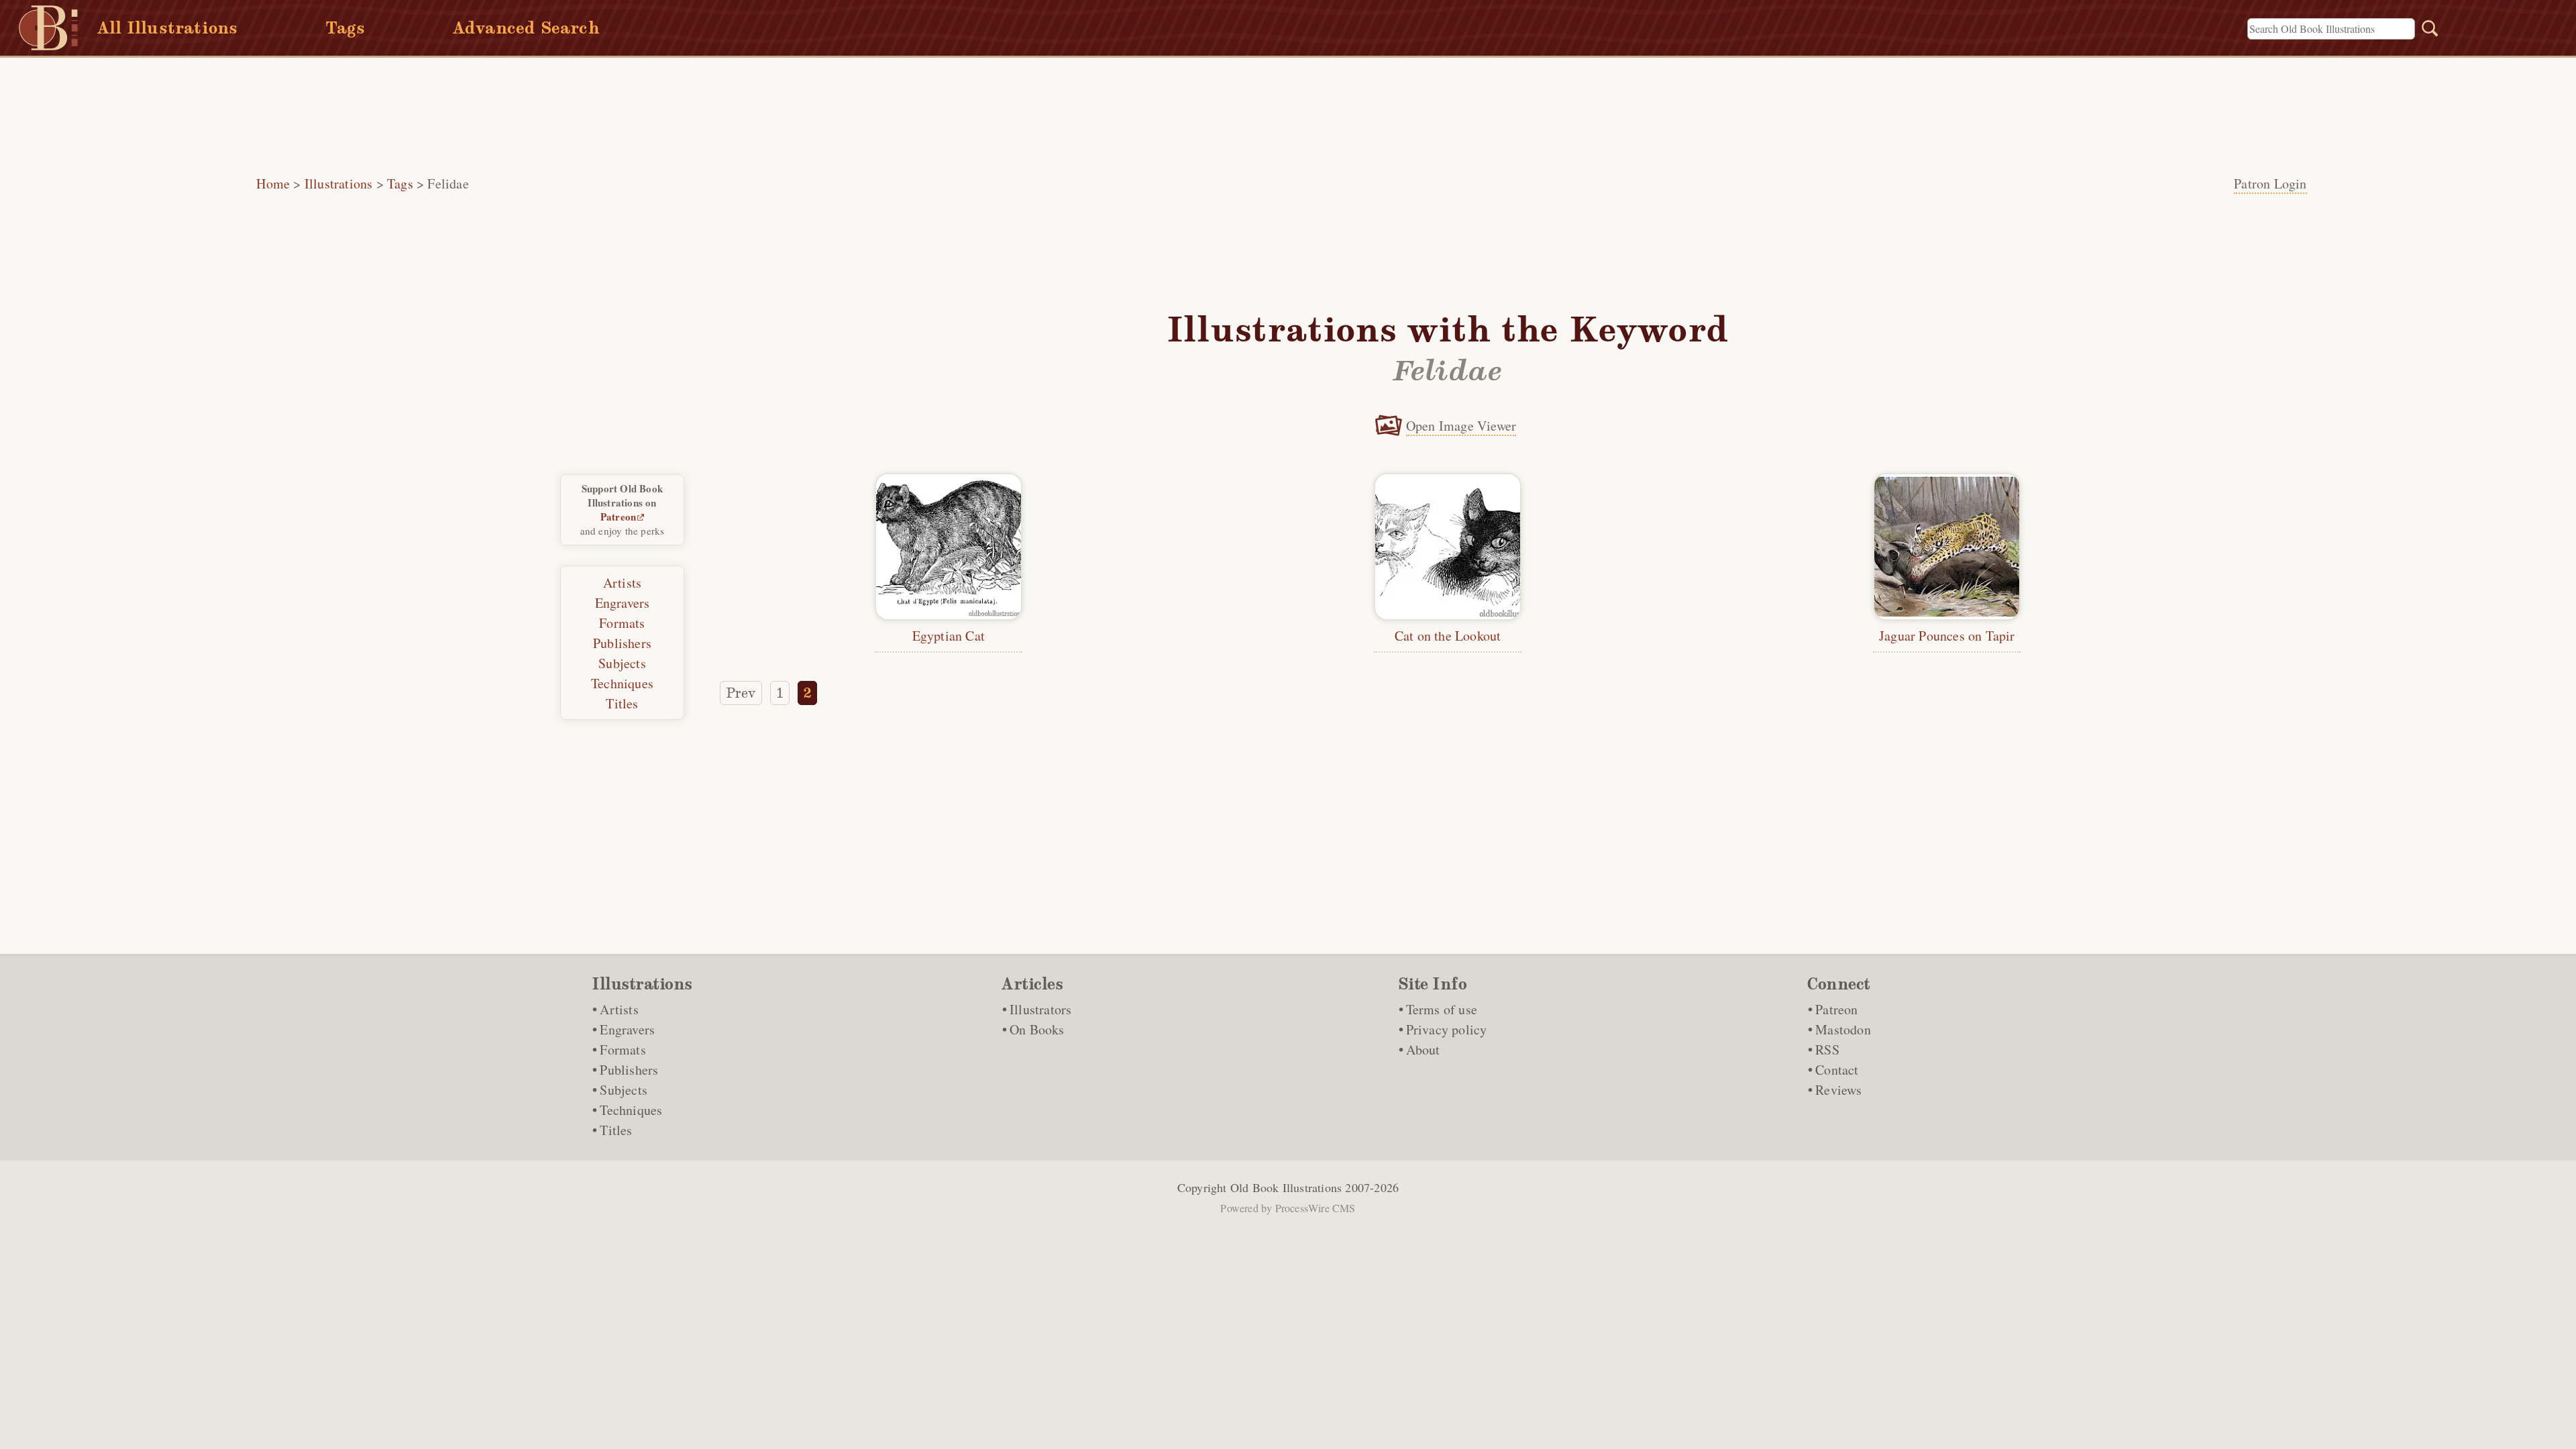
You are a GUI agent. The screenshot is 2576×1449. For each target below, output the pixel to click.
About (1423, 1050)
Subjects (622, 663)
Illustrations (339, 183)
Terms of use (1442, 1009)
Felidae (448, 183)
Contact (1837, 1070)
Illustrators (1040, 1009)
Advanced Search (526, 28)
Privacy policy (1447, 1029)
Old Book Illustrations (1286, 1187)
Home (273, 183)
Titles (622, 703)
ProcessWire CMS (1316, 1208)
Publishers (622, 643)
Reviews (1838, 1090)
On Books (1037, 1029)
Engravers (623, 603)
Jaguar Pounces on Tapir (1947, 636)
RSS (1827, 1050)
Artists (622, 583)
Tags (345, 28)
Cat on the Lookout (1448, 636)
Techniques (622, 683)
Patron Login (2270, 183)
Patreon (618, 517)
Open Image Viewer (1461, 426)
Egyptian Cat (949, 636)
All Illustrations (167, 28)
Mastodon (1843, 1029)
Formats (622, 623)
